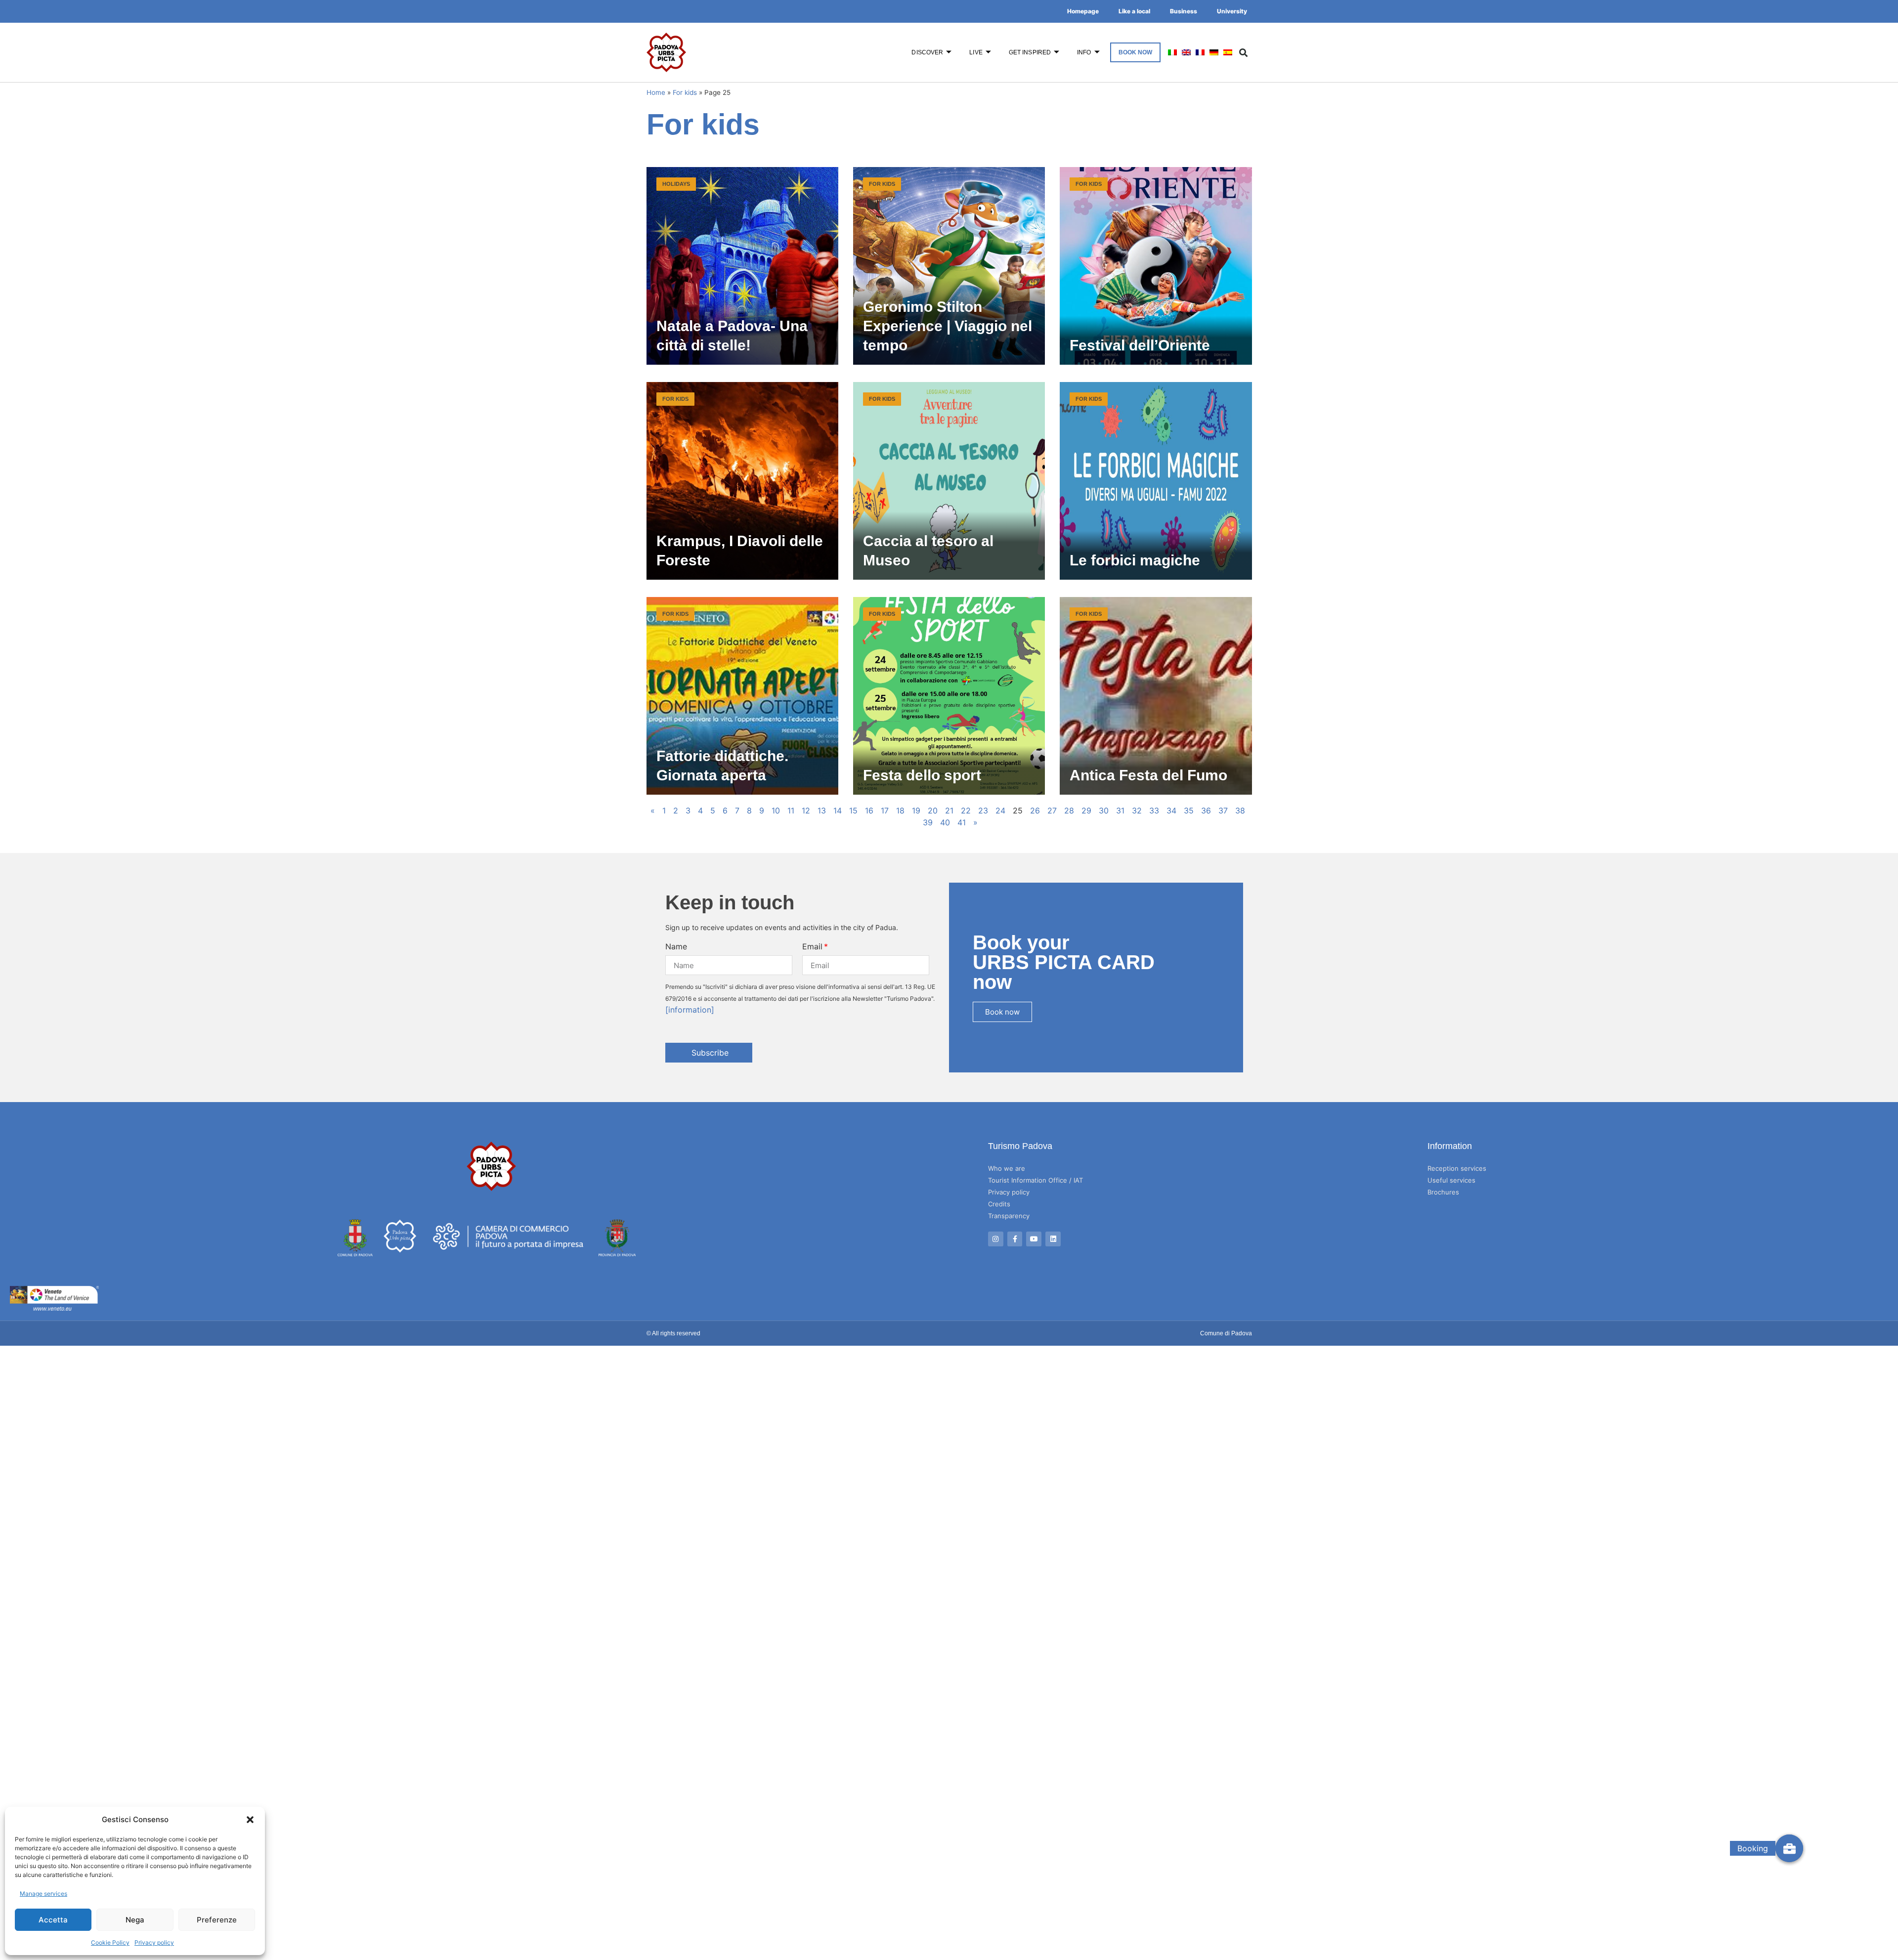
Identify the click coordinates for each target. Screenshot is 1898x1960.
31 (1120, 810)
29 (1086, 810)
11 (791, 810)
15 (853, 810)
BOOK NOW (1136, 52)
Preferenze (217, 1920)
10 (776, 810)
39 (928, 822)
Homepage (1083, 11)
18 (900, 810)
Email (812, 946)
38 (1240, 810)
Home (656, 92)
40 (945, 822)
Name (676, 946)
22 (966, 810)
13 (822, 810)
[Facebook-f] (1015, 1239)
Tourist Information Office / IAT (1035, 1180)
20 (933, 810)
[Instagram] (996, 1239)
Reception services (1457, 1168)
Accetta (53, 1920)
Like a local (1134, 11)
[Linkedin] (1053, 1239)
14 (838, 810)
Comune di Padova (1226, 1333)
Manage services (43, 1894)
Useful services (1451, 1180)
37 (1223, 810)
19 (916, 810)
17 (885, 810)
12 (806, 810)
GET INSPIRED (1030, 52)
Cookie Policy (110, 1942)
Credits (999, 1204)
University (1232, 11)
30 (1104, 810)
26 (1035, 810)
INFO (1084, 52)
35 (1189, 810)
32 (1137, 810)
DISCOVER (927, 52)
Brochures (1443, 1192)
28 (1069, 810)
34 (1171, 810)
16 (869, 810)
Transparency (1009, 1216)
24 (1000, 810)
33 (1154, 810)
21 (949, 810)
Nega (135, 1920)
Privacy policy (154, 1942)
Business (1184, 11)
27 (1052, 810)
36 (1206, 810)
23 (983, 810)
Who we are (1007, 1168)
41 (962, 822)
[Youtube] (1034, 1239)
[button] (250, 1820)
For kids (685, 92)
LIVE (976, 52)
